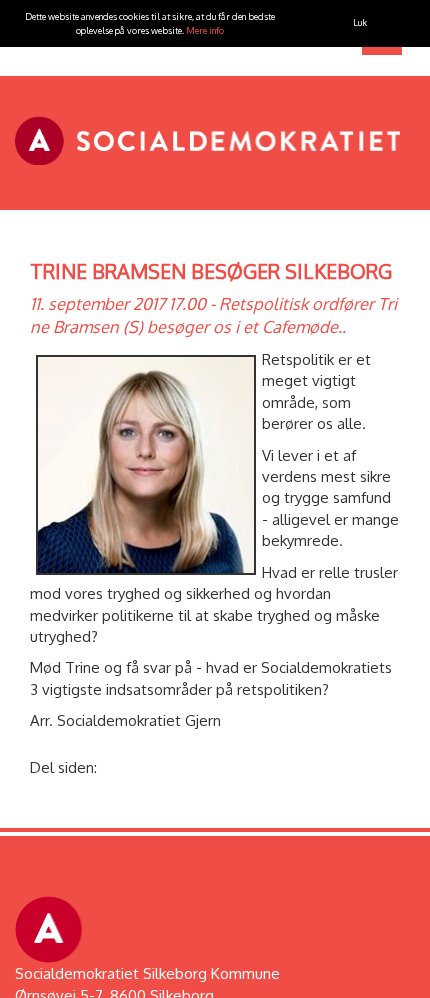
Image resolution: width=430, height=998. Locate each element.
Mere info (205, 30)
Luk (360, 22)
